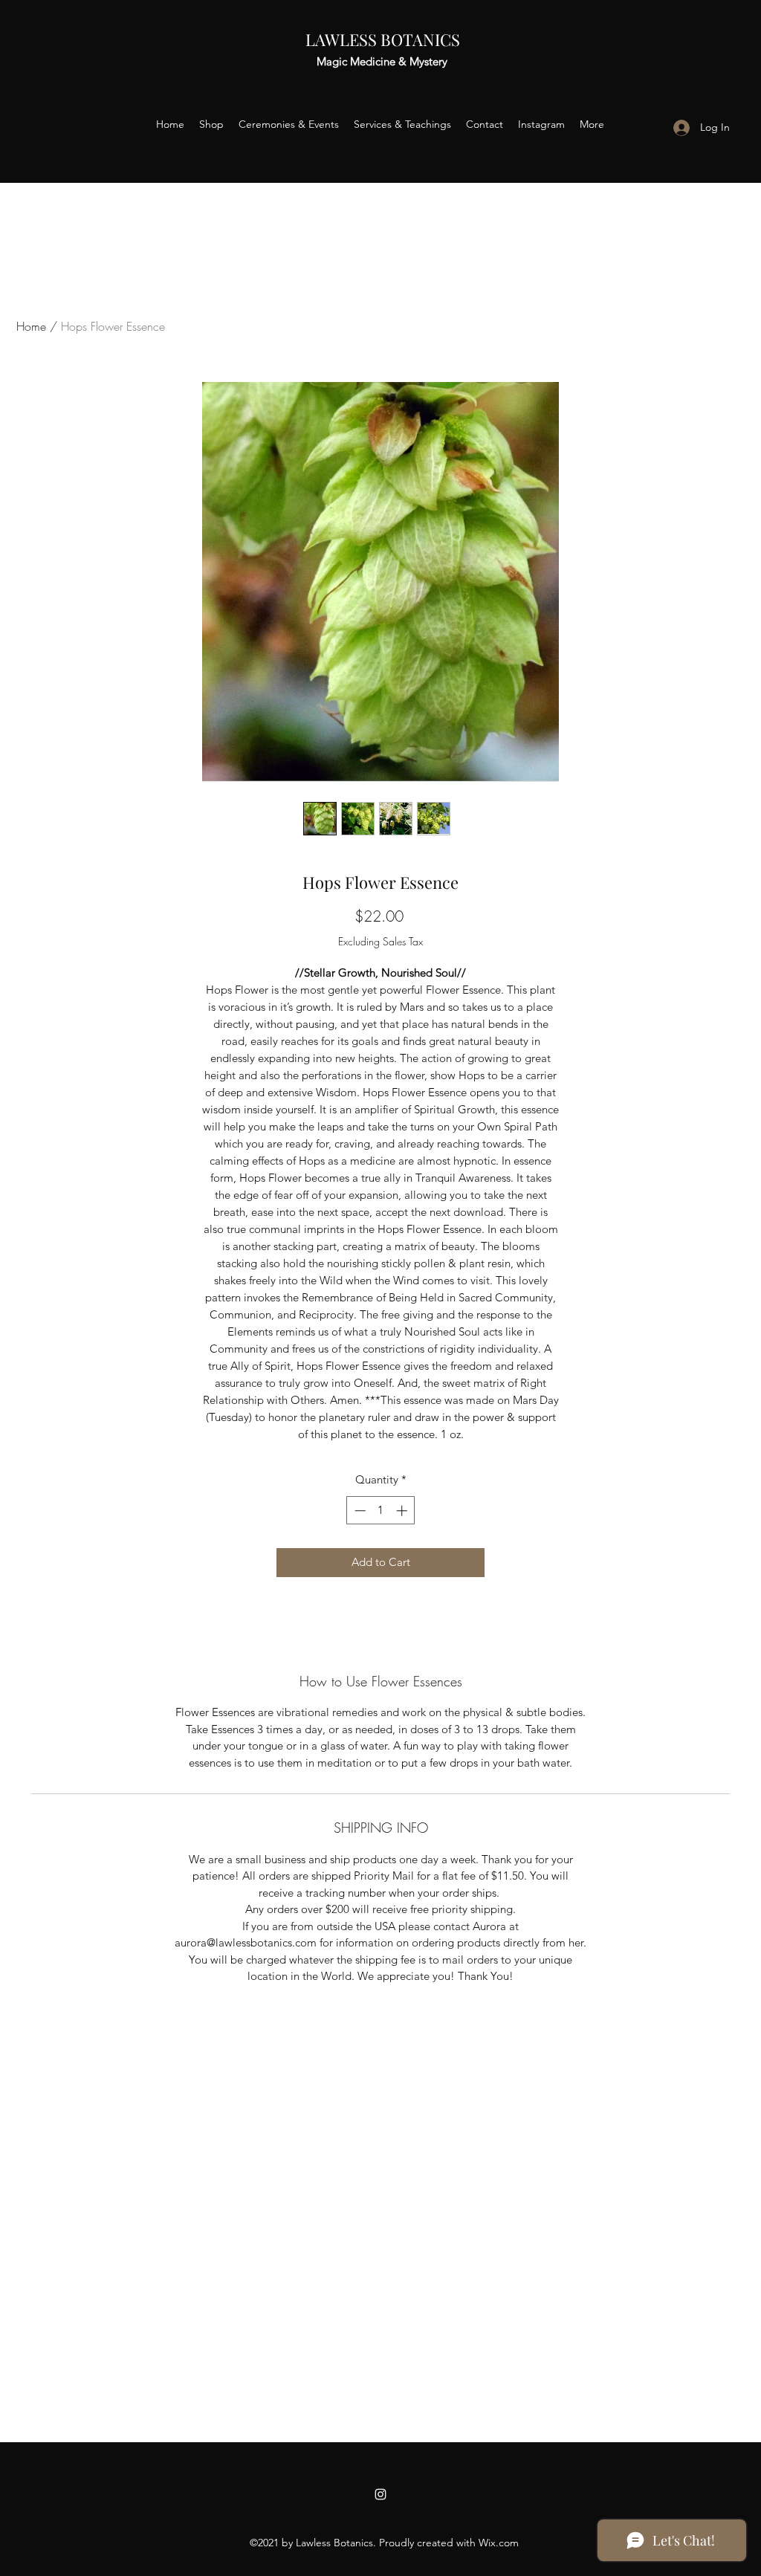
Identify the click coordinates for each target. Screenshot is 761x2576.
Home (31, 326)
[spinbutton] (381, 1511)
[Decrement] (359, 1511)
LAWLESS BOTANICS (383, 39)
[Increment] (403, 1511)
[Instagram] (380, 2494)
